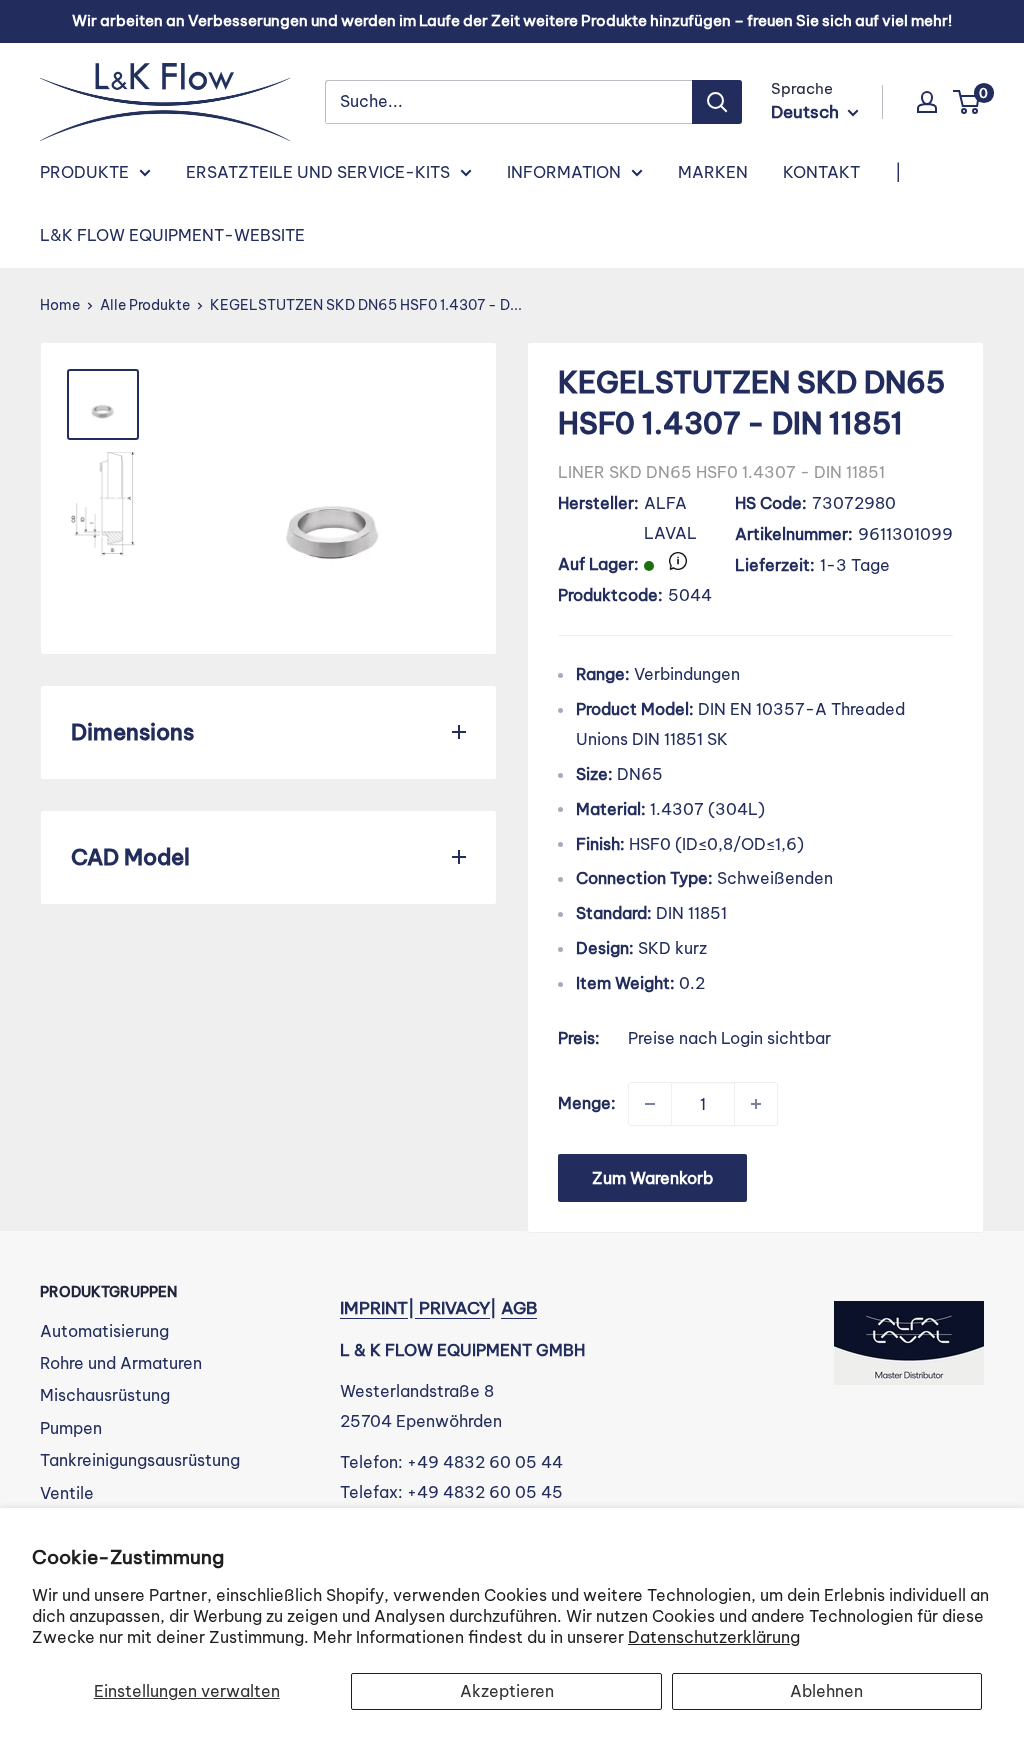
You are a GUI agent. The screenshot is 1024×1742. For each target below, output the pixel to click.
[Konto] (927, 102)
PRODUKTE (84, 172)
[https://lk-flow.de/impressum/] (417, 1308)
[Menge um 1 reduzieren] (650, 1104)
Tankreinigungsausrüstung (140, 1460)
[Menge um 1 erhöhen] (756, 1104)
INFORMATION (564, 172)
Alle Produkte (145, 305)
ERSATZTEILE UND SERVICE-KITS (318, 172)
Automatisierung (104, 1331)
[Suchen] (717, 102)
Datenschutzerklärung (714, 1637)
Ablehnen (826, 1691)
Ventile (67, 1493)
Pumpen (71, 1428)
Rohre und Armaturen (121, 1363)
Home (60, 305)
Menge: (587, 1103)
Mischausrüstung (105, 1395)
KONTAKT (821, 172)
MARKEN (713, 172)
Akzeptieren (507, 1691)
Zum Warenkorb (652, 1178)
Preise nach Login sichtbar (729, 1038)
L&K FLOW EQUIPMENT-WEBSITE (172, 235)
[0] (967, 102)
